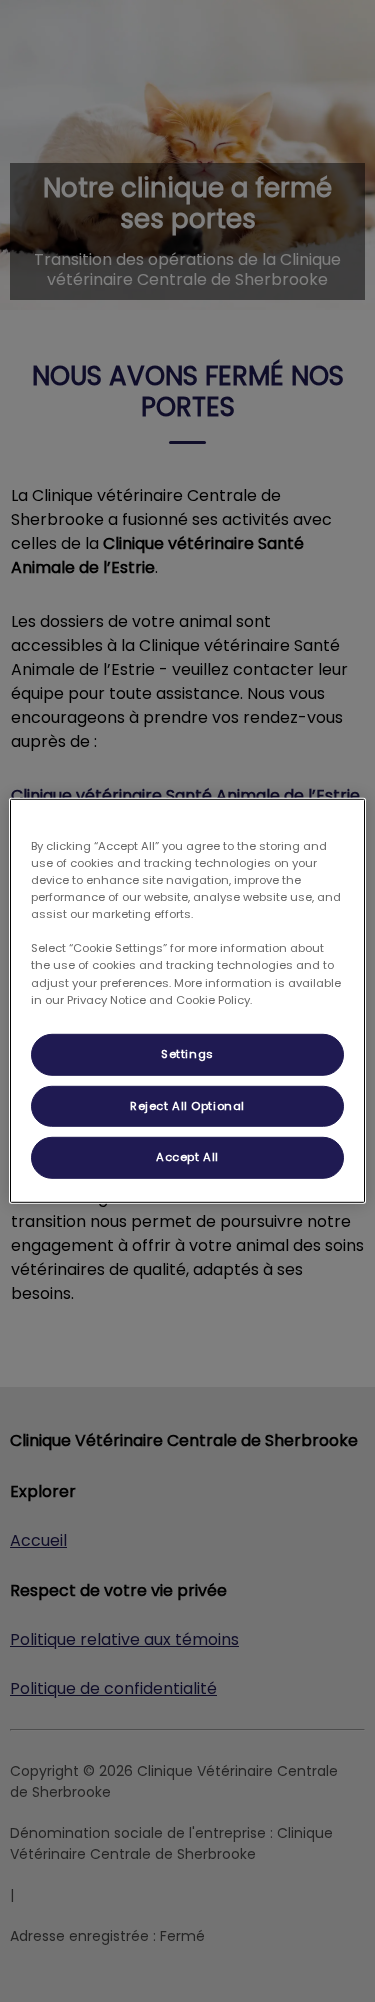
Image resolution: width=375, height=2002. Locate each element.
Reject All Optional (187, 1105)
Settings (187, 1053)
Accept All (187, 1157)
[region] (187, 1001)
